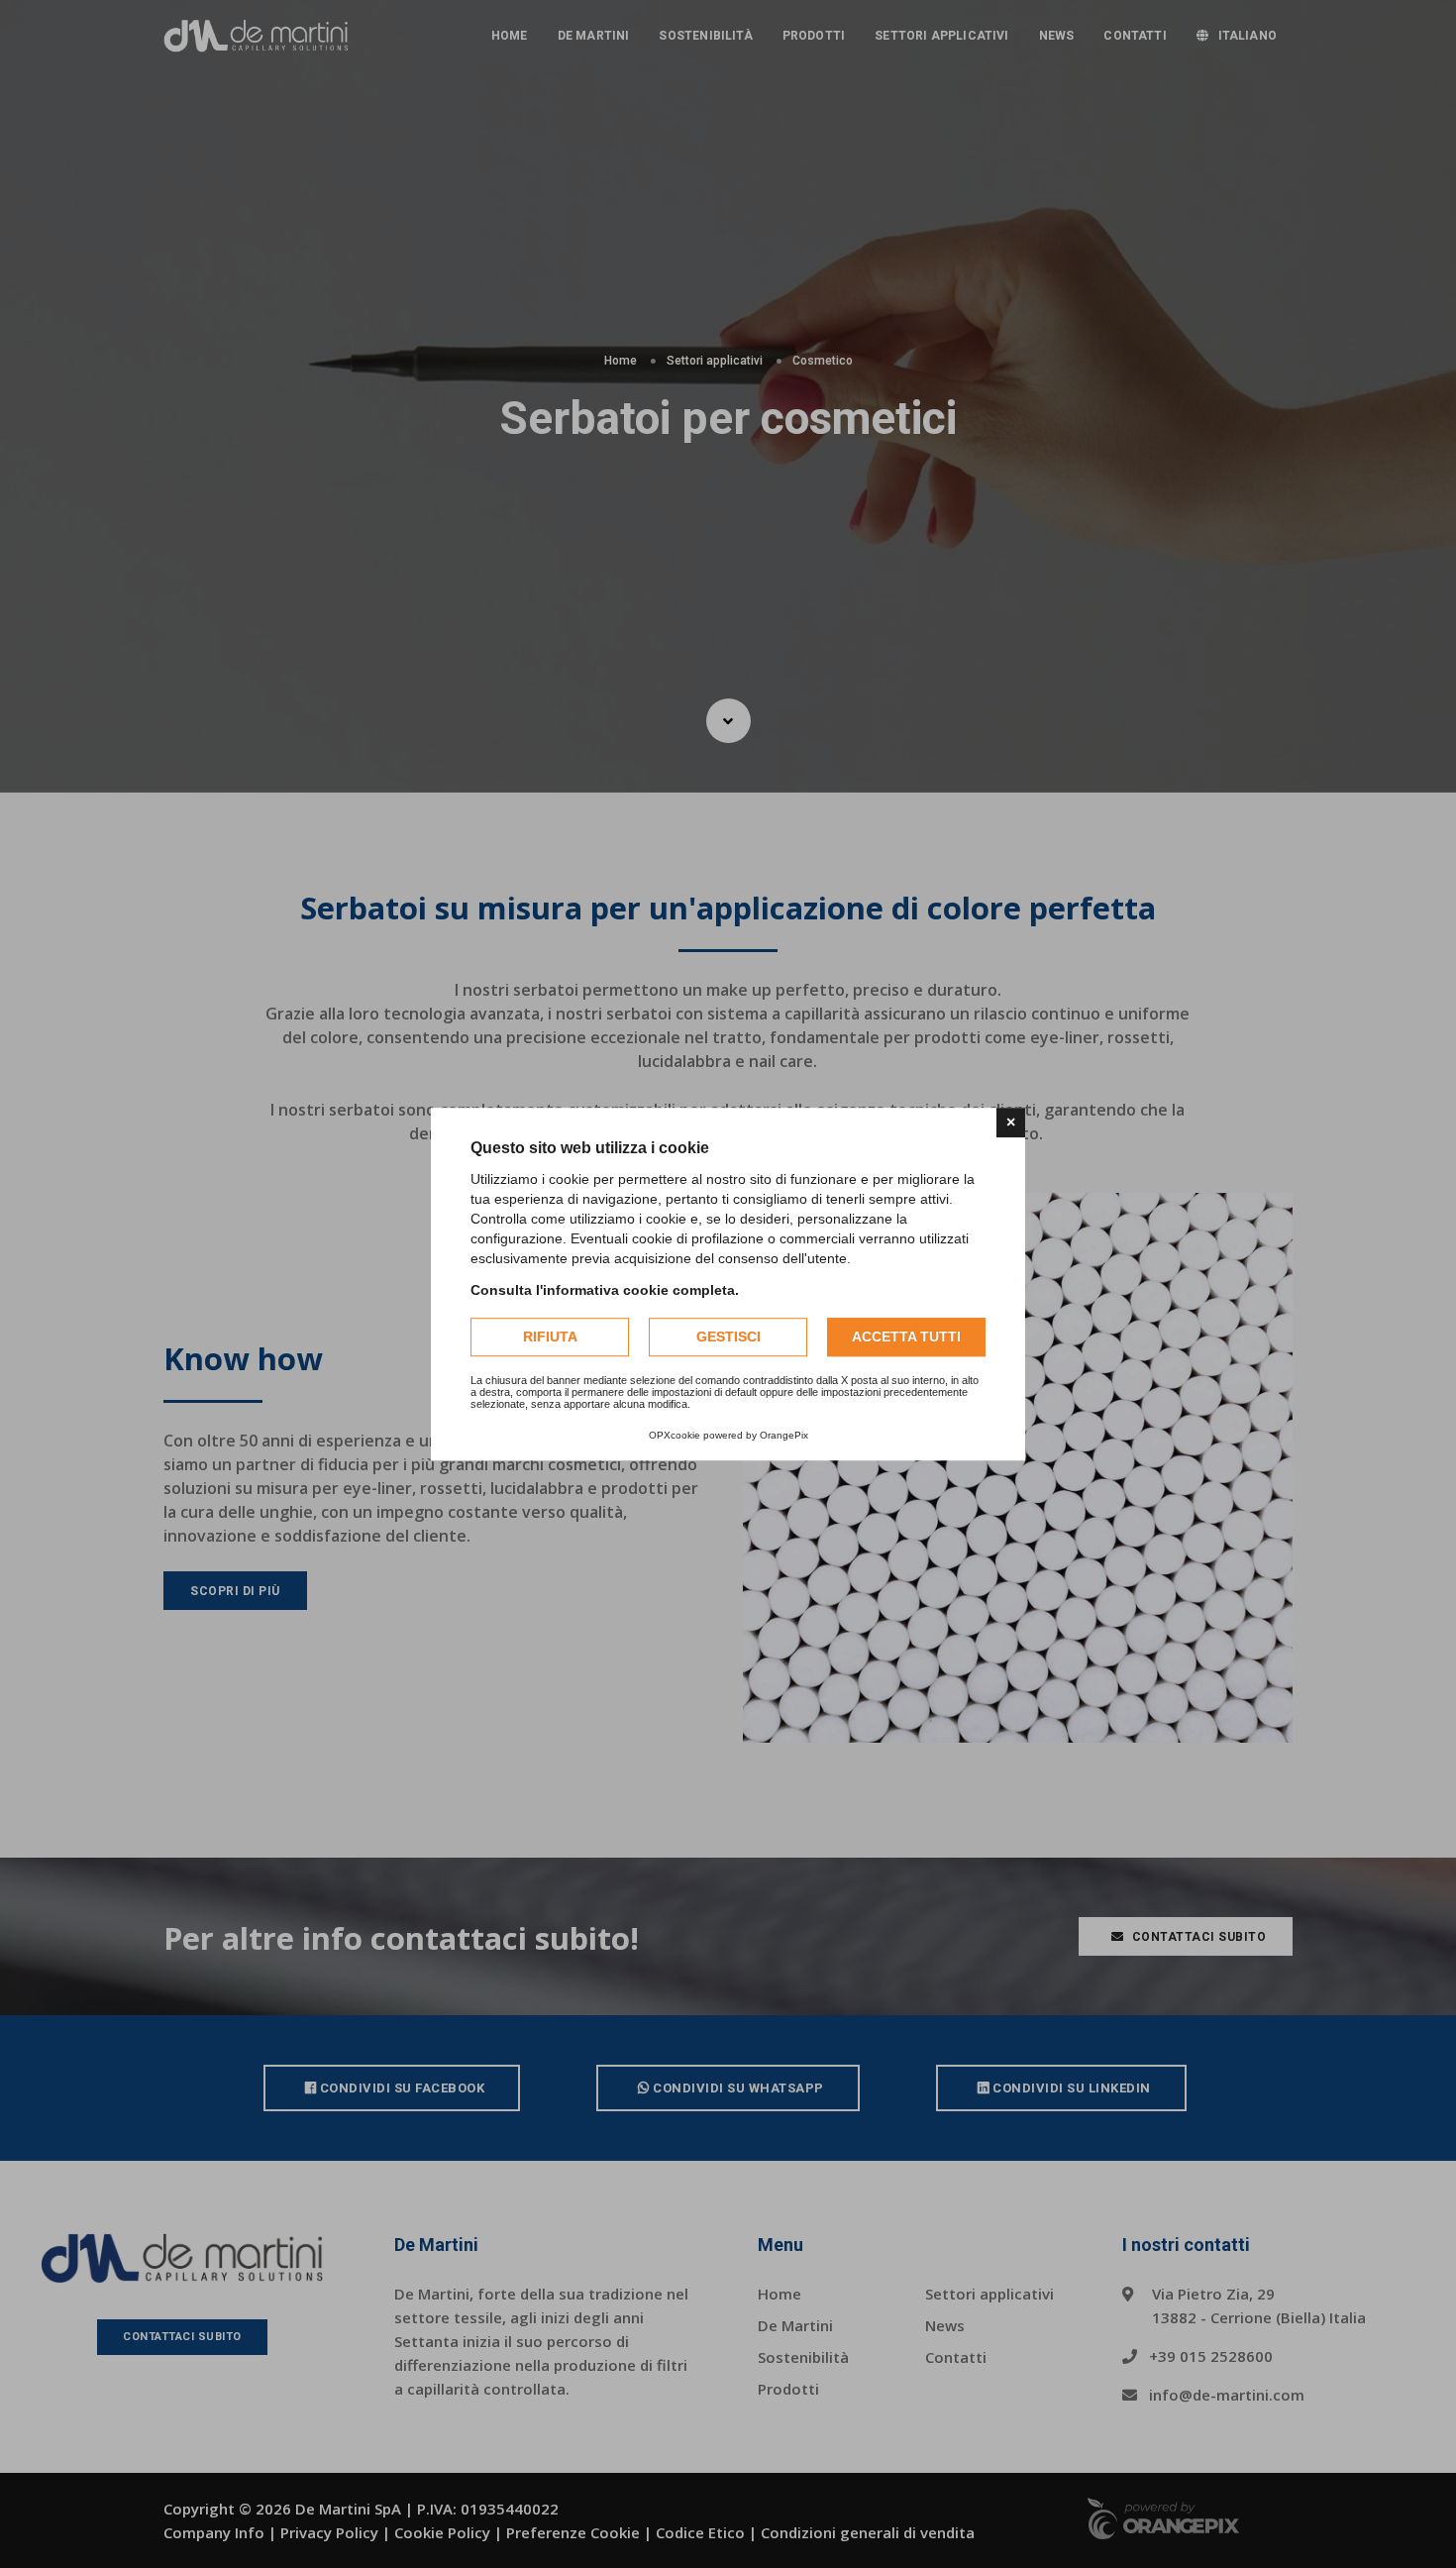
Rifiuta (550, 1337)
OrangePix (784, 1435)
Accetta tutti (906, 1337)
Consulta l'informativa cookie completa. (605, 1290)
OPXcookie (675, 1435)
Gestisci (728, 1337)
